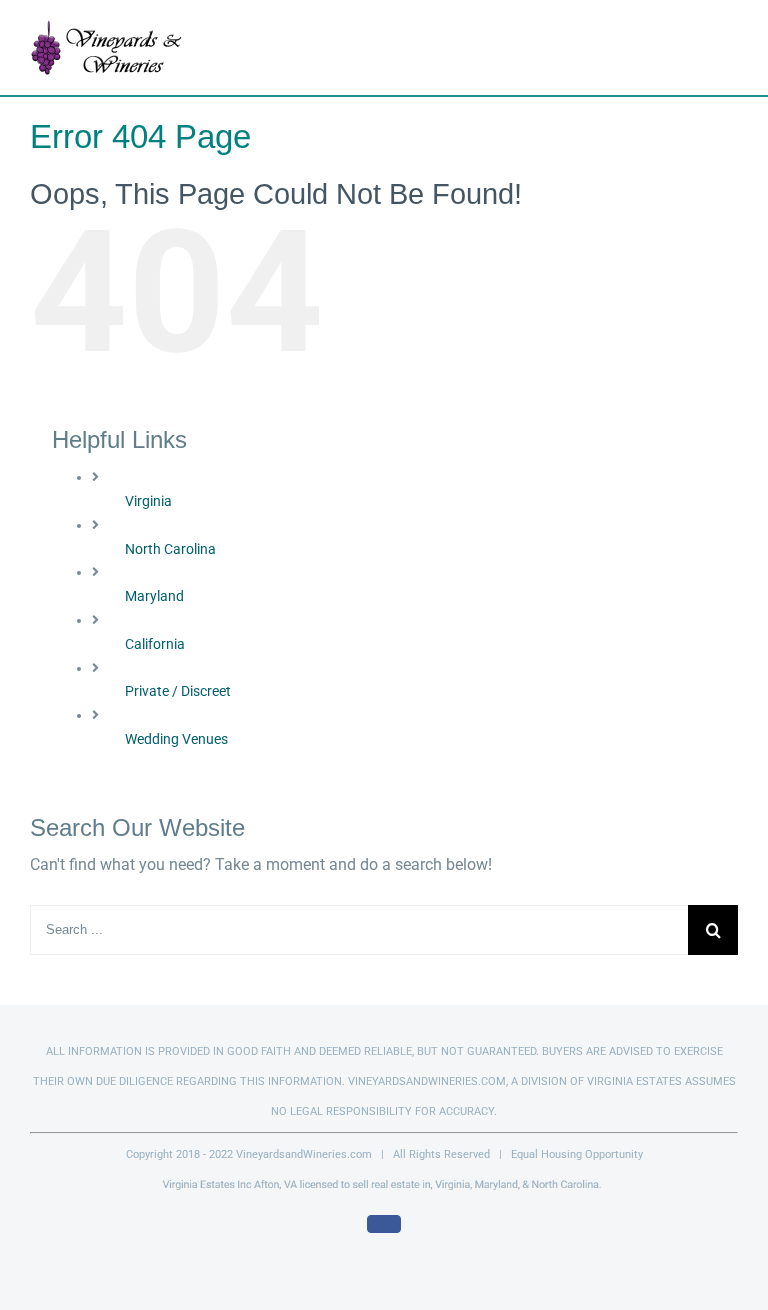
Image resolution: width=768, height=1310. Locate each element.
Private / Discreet (178, 691)
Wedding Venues (176, 739)
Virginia (148, 501)
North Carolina (170, 549)
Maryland (154, 596)
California (155, 644)
